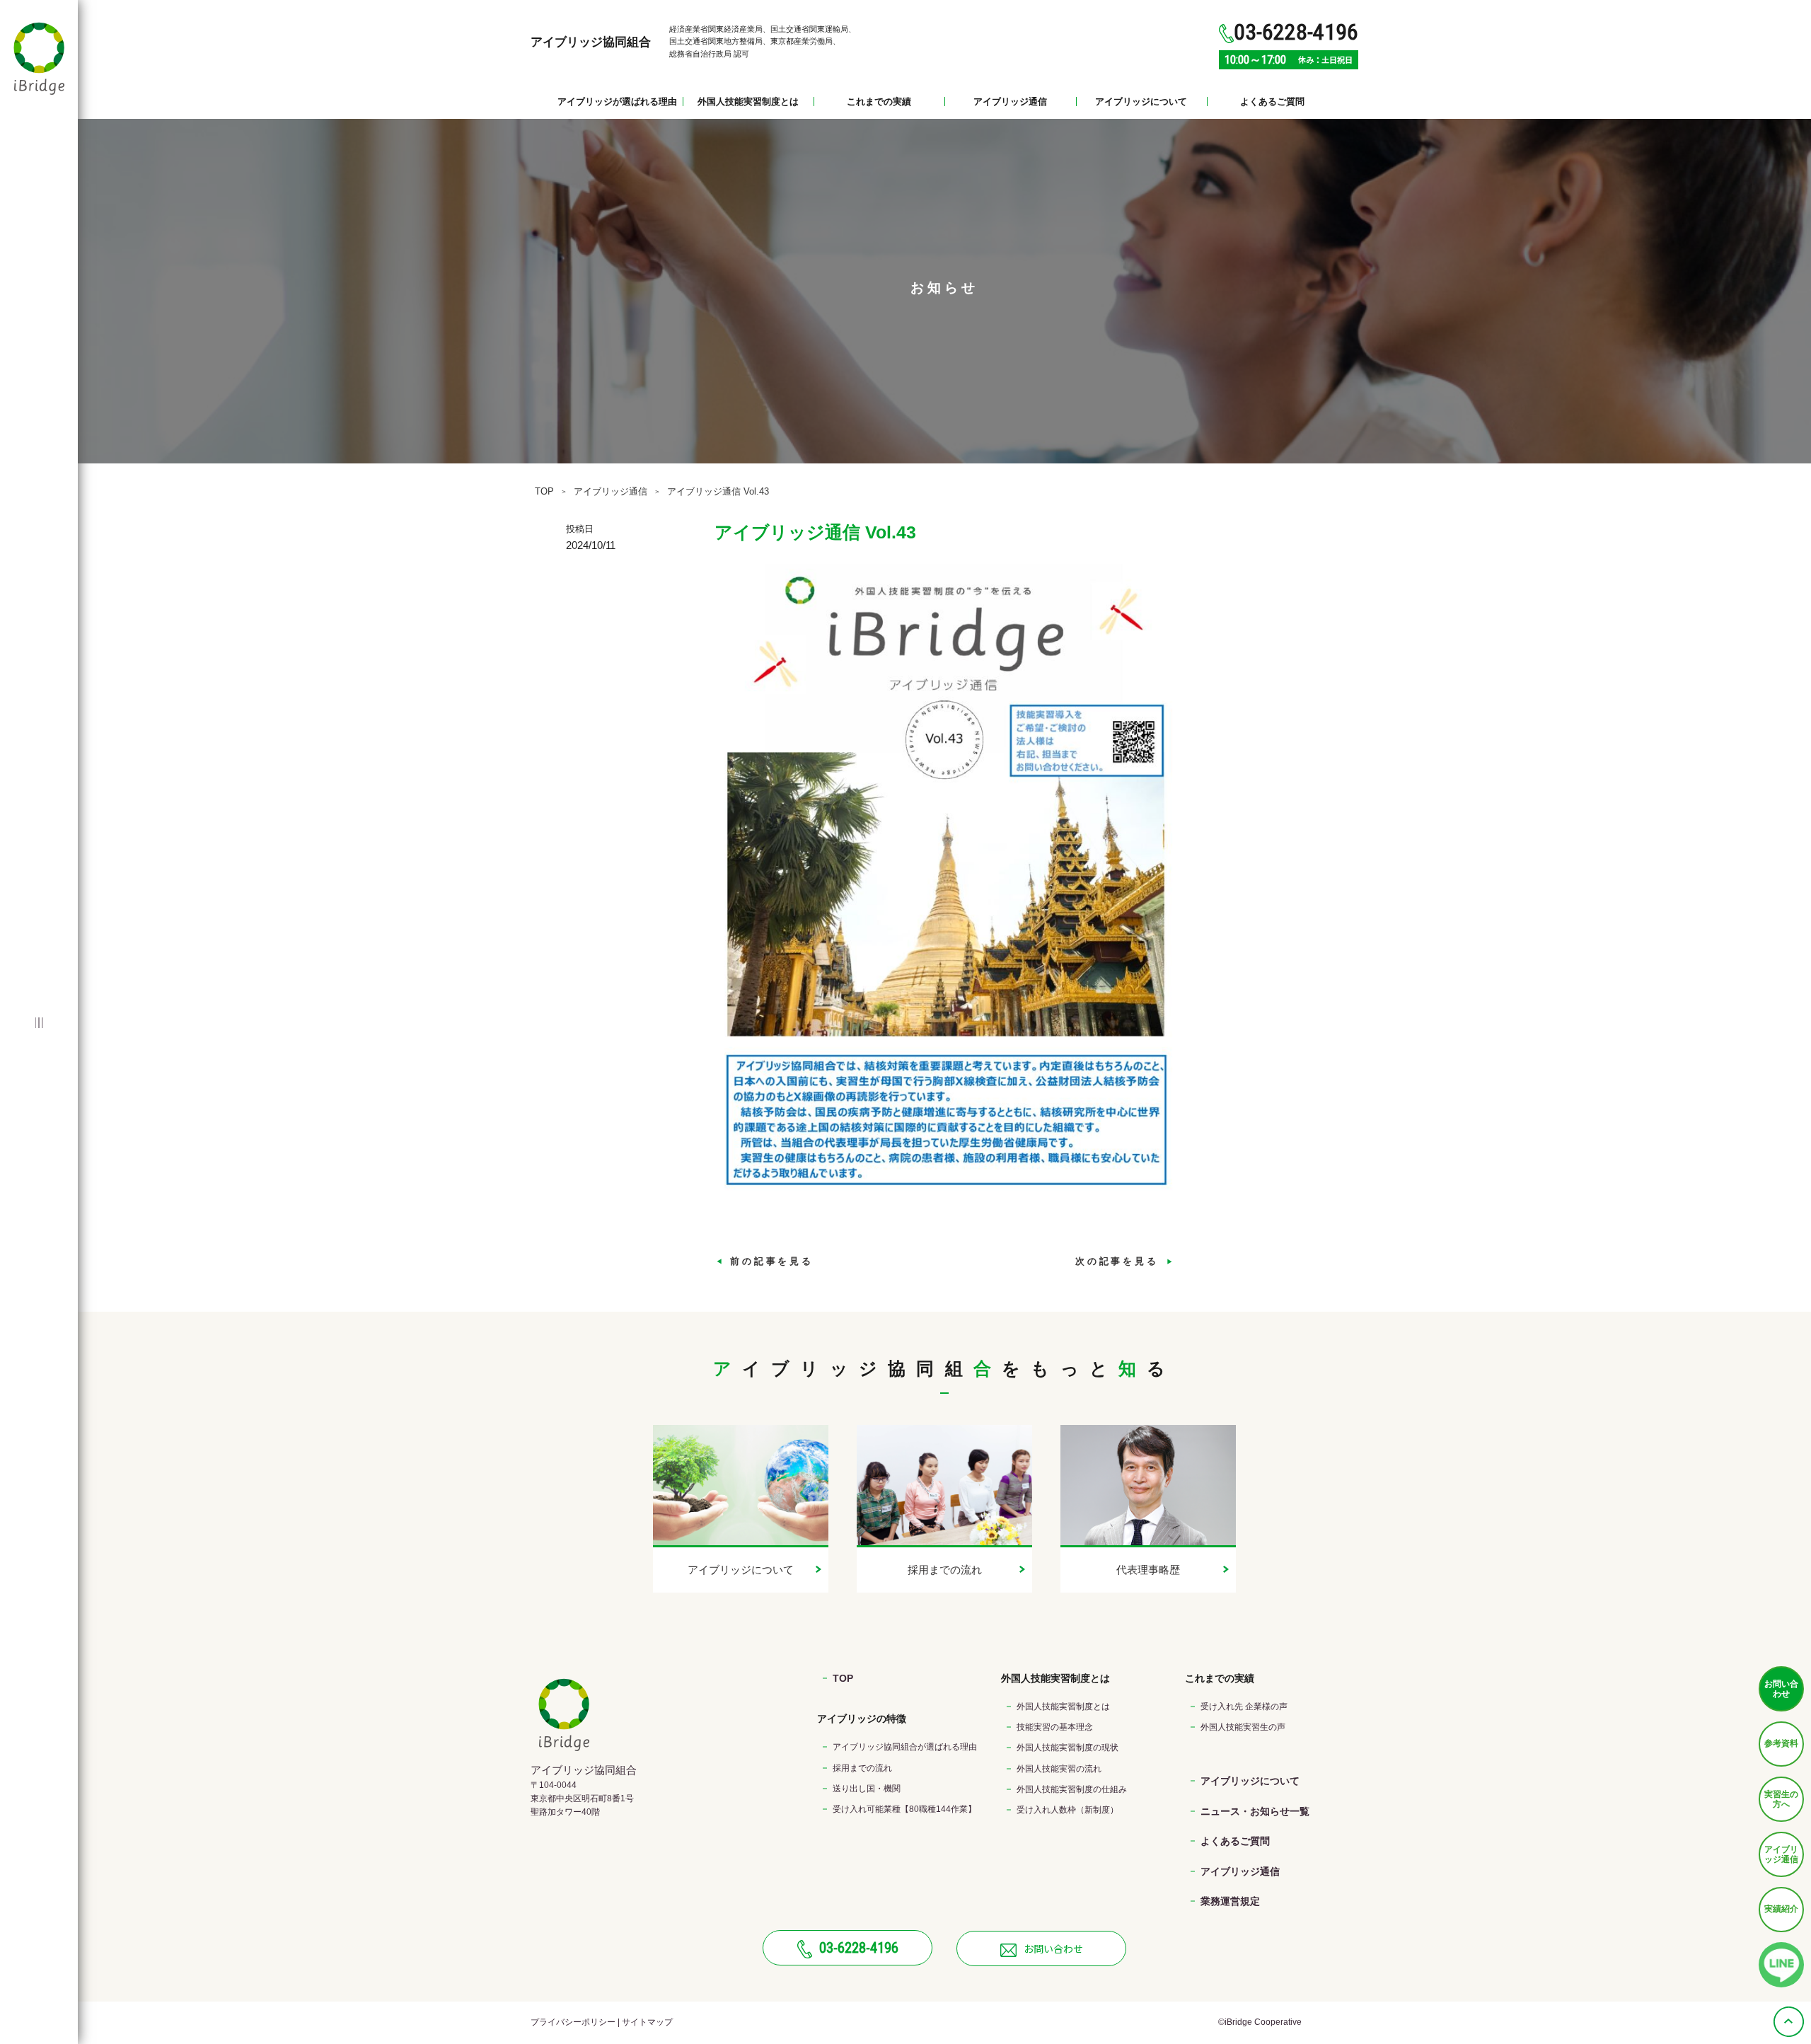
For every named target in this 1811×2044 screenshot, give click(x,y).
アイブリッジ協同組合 (591, 42)
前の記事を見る (769, 1261)
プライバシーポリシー (573, 2022)
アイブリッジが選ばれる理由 (617, 102)
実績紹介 (1781, 1909)
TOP (544, 491)
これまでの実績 (879, 102)
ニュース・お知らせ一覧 (1255, 1811)
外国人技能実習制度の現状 (1067, 1748)
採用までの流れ (862, 1768)
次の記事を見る (1120, 1261)
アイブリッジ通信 (1010, 102)
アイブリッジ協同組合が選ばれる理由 (905, 1747)
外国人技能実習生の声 (1243, 1727)
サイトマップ (647, 2022)
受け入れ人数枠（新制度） (1067, 1810)
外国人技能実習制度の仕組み (1072, 1789)
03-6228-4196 (859, 1948)
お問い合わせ (1781, 1689)
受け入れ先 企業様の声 (1244, 1707)
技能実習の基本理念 (1055, 1727)
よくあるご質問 (1272, 102)
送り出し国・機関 (867, 1789)
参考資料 (1781, 1743)
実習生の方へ (1781, 1799)
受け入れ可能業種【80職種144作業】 (904, 1809)
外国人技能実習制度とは (748, 102)
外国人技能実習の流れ (1059, 1769)
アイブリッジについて (1141, 102)
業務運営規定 (1230, 1901)
